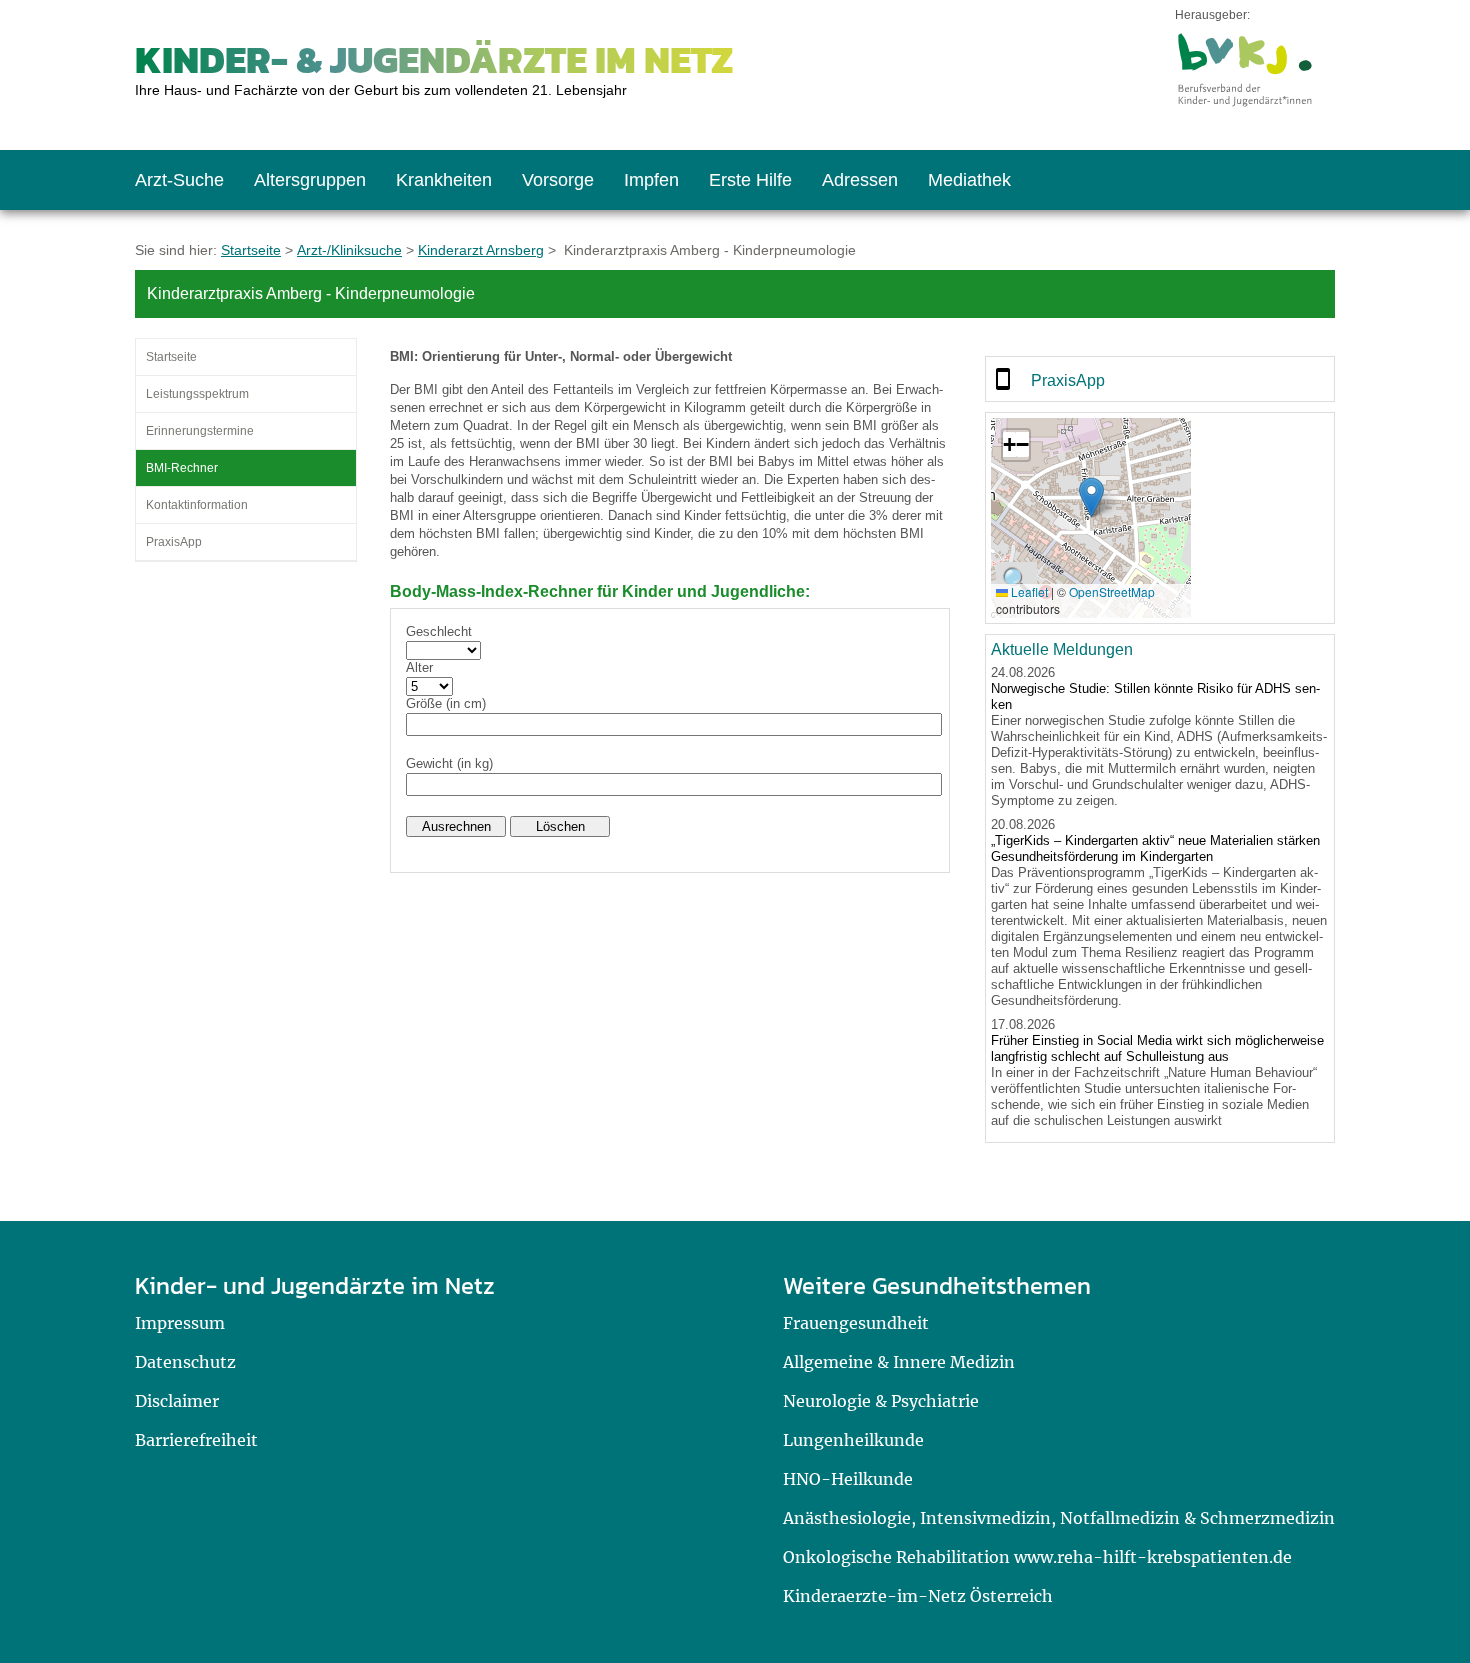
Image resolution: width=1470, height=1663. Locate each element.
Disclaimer (177, 1401)
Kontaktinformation (197, 505)
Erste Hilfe (750, 180)
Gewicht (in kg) (449, 763)
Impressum (180, 1323)
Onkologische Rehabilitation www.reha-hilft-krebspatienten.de (1037, 1557)
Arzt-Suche (179, 180)
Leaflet (1028, 591)
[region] (1160, 379)
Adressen (860, 180)
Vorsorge (558, 180)
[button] (1091, 497)
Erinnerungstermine (200, 431)
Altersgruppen (310, 180)
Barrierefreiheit (196, 1440)
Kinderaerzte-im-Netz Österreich (918, 1596)
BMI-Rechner (182, 468)
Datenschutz (185, 1362)
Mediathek (969, 180)
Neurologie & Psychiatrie (881, 1401)
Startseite (251, 250)
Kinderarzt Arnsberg (481, 250)
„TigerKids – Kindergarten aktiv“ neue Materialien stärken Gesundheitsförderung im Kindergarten (1155, 848)
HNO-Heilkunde (848, 1479)
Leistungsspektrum (197, 394)
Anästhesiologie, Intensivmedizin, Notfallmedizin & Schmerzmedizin (1059, 1518)
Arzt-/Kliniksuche (349, 250)
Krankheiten (444, 180)
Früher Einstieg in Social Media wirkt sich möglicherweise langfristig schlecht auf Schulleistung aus (1157, 1048)
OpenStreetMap (1112, 591)
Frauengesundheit (856, 1323)
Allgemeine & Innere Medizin (899, 1362)
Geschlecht (439, 631)
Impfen (651, 180)
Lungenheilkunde (853, 1440)
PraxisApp (174, 542)
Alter (419, 667)
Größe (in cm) (446, 703)
